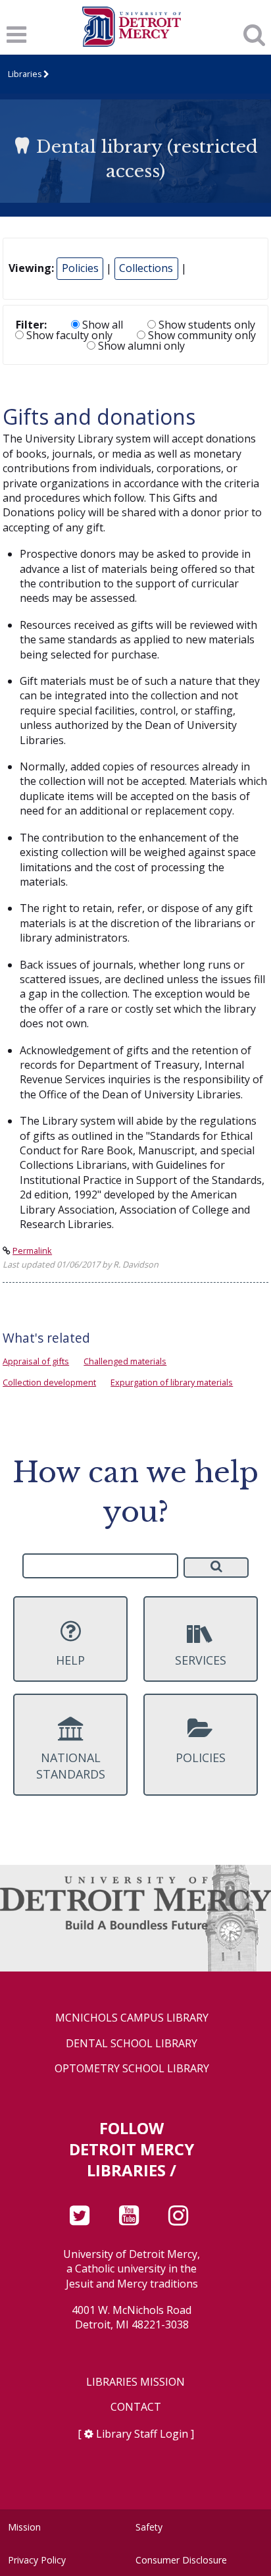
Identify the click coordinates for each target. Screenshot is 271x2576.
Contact (136, 2407)
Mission (24, 2527)
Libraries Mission (135, 2382)
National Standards (71, 1766)
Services (201, 1660)
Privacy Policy (37, 2560)
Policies (80, 268)
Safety (149, 2527)
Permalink (32, 1250)
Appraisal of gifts (36, 1361)
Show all (101, 325)
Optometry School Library (132, 2069)
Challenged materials (125, 1361)
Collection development (49, 1382)
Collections (146, 268)
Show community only (201, 335)
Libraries (25, 74)
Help (70, 1660)
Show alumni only (140, 346)
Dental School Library (132, 2044)
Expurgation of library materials (172, 1382)
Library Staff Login (142, 2434)
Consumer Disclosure (181, 2560)
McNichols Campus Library (132, 2018)
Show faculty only (68, 335)
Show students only (206, 325)
